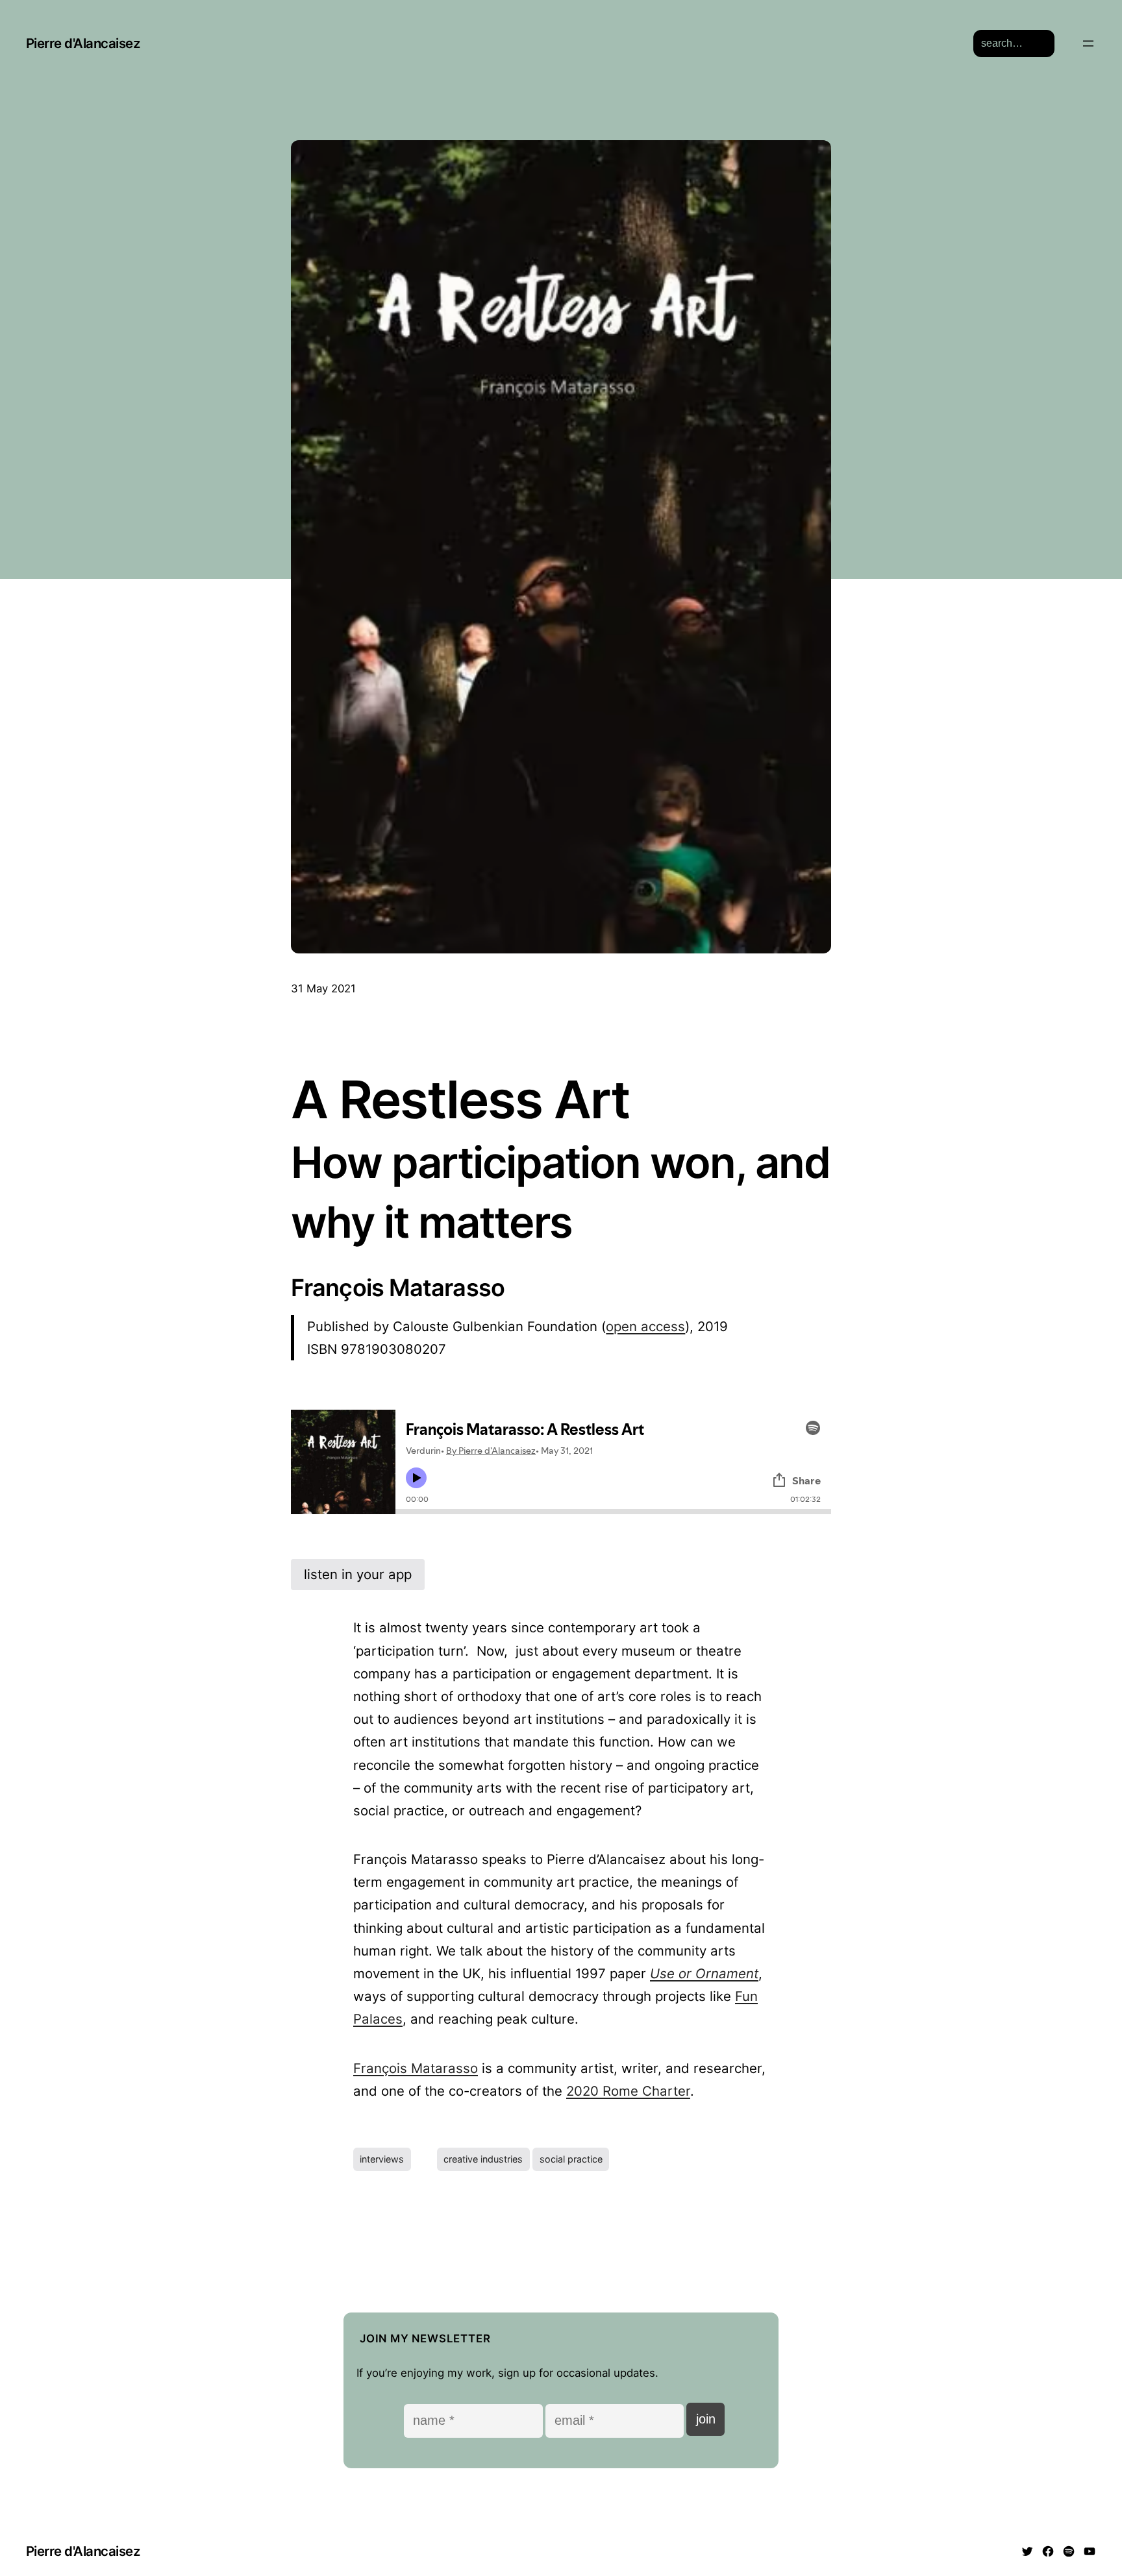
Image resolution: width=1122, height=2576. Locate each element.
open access (645, 1326)
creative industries (483, 2159)
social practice (571, 2159)
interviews (382, 2159)
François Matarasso (416, 2068)
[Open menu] (1088, 43)
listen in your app (358, 1574)
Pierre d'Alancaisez (83, 43)
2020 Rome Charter (628, 2091)
